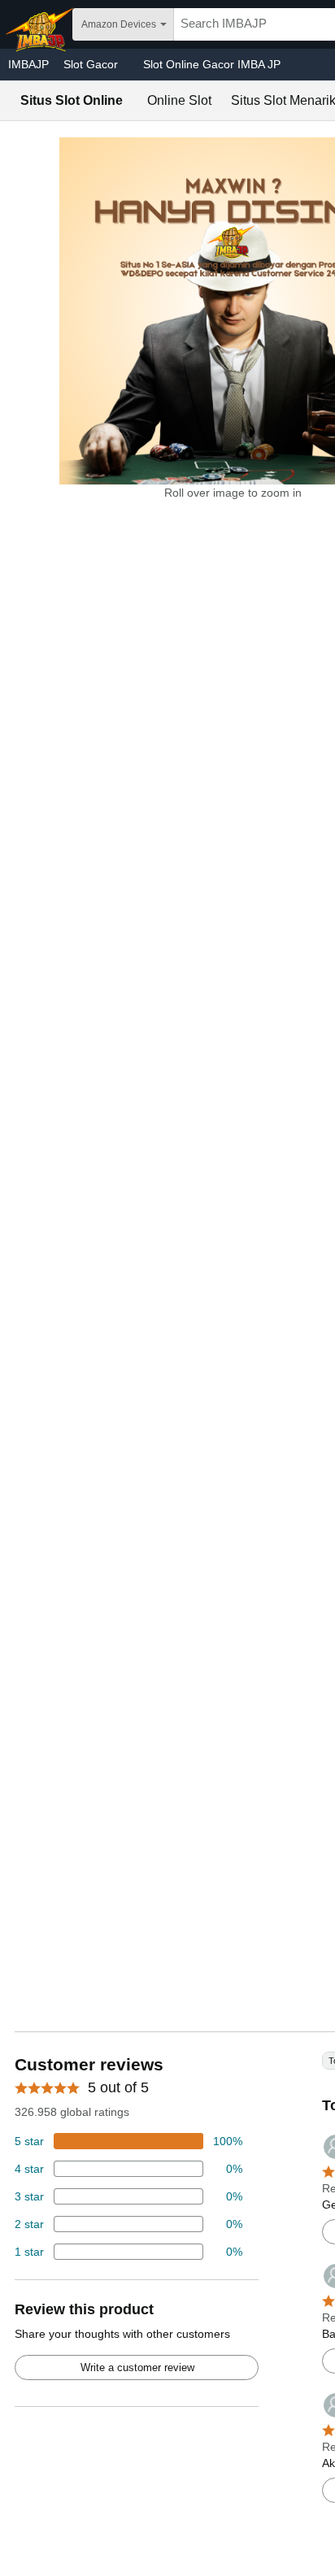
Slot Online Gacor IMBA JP (212, 64)
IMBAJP (28, 64)
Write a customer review (137, 2367)
